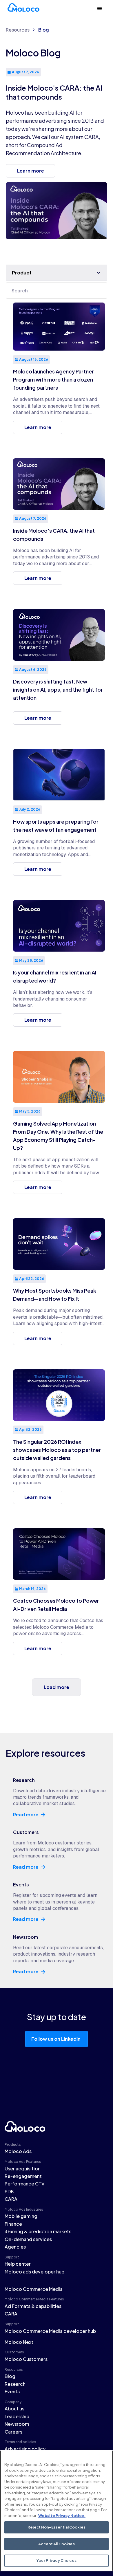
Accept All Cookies (56, 2544)
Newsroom (17, 2424)
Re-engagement (23, 2176)
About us (14, 2409)
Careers (13, 2432)
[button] (100, 9)
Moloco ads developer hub (34, 2272)
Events (12, 2391)
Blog (44, 30)
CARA (11, 2199)
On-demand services (28, 2239)
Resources (18, 30)
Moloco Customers (26, 2359)
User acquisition (23, 2169)
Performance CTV (25, 2184)
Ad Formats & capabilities (33, 2306)
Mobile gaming (21, 2216)
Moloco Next (19, 2342)
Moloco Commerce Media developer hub (50, 2331)
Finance (13, 2224)
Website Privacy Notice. (62, 2515)
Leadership (17, 2416)
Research (15, 2384)
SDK (9, 2191)
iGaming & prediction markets (38, 2231)
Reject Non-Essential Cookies (57, 2527)
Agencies (15, 2247)
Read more (26, 1815)
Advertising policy (25, 2449)
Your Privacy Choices (57, 2560)
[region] (57, 2511)
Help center (18, 2264)
